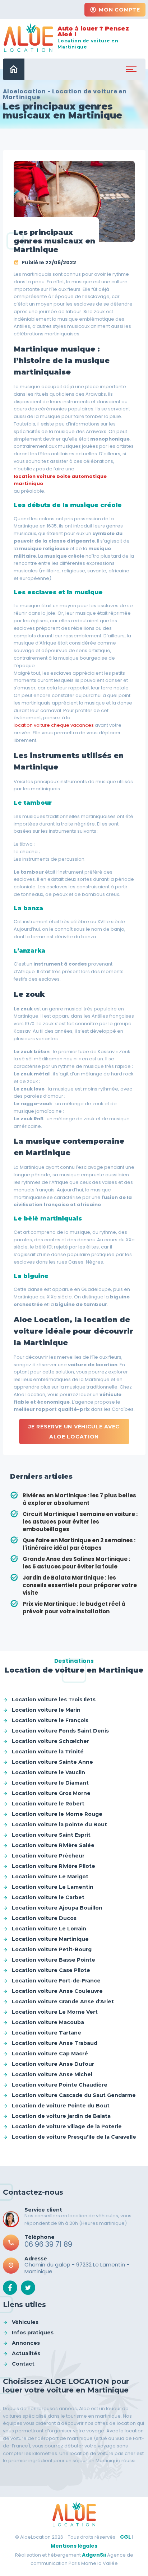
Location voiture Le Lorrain (49, 1929)
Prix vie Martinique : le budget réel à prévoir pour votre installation (74, 1608)
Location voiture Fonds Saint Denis (60, 1731)
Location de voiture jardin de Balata (61, 2116)
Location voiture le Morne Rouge (57, 1814)
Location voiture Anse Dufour (53, 2064)
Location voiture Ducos (44, 1918)
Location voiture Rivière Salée (53, 1845)
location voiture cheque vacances (54, 725)
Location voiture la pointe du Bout (59, 1824)
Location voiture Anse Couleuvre (57, 1991)
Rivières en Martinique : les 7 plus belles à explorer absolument (79, 1499)
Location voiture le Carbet (48, 1897)
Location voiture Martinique (50, 1939)
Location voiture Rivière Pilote (54, 1866)
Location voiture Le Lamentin (53, 1887)
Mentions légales (74, 2546)
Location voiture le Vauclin (48, 1772)
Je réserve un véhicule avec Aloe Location (74, 1432)
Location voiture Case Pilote (51, 1970)
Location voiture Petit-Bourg (52, 1949)
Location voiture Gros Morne (51, 1793)
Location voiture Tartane (47, 2033)
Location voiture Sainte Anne (52, 1762)
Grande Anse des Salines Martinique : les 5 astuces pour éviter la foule (76, 1563)
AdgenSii (94, 2555)
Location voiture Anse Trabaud (55, 2043)
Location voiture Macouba (48, 2022)
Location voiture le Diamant (50, 1783)
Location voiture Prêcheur (48, 1856)
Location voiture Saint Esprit (51, 1835)
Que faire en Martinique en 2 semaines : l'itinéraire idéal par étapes (79, 1544)
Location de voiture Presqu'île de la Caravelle (74, 2137)
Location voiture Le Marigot (50, 1877)
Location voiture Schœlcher (50, 1741)
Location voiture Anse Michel (52, 2074)
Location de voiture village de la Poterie (67, 2126)
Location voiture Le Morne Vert (55, 2012)
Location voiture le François (50, 1720)
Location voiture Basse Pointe (54, 1960)
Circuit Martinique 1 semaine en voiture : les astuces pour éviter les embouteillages (80, 1522)
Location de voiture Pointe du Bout (61, 2106)
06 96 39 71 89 (48, 2244)
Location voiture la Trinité (48, 1752)
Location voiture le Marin (46, 1710)
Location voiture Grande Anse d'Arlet (63, 2001)
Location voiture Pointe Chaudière (60, 2085)
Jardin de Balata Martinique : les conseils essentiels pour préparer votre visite (80, 1585)
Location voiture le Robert (48, 1804)
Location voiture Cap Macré (50, 2054)
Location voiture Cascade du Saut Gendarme (74, 2095)
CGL (125, 2537)
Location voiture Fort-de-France (56, 1981)
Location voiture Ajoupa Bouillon (57, 1908)
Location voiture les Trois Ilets (54, 1699)
